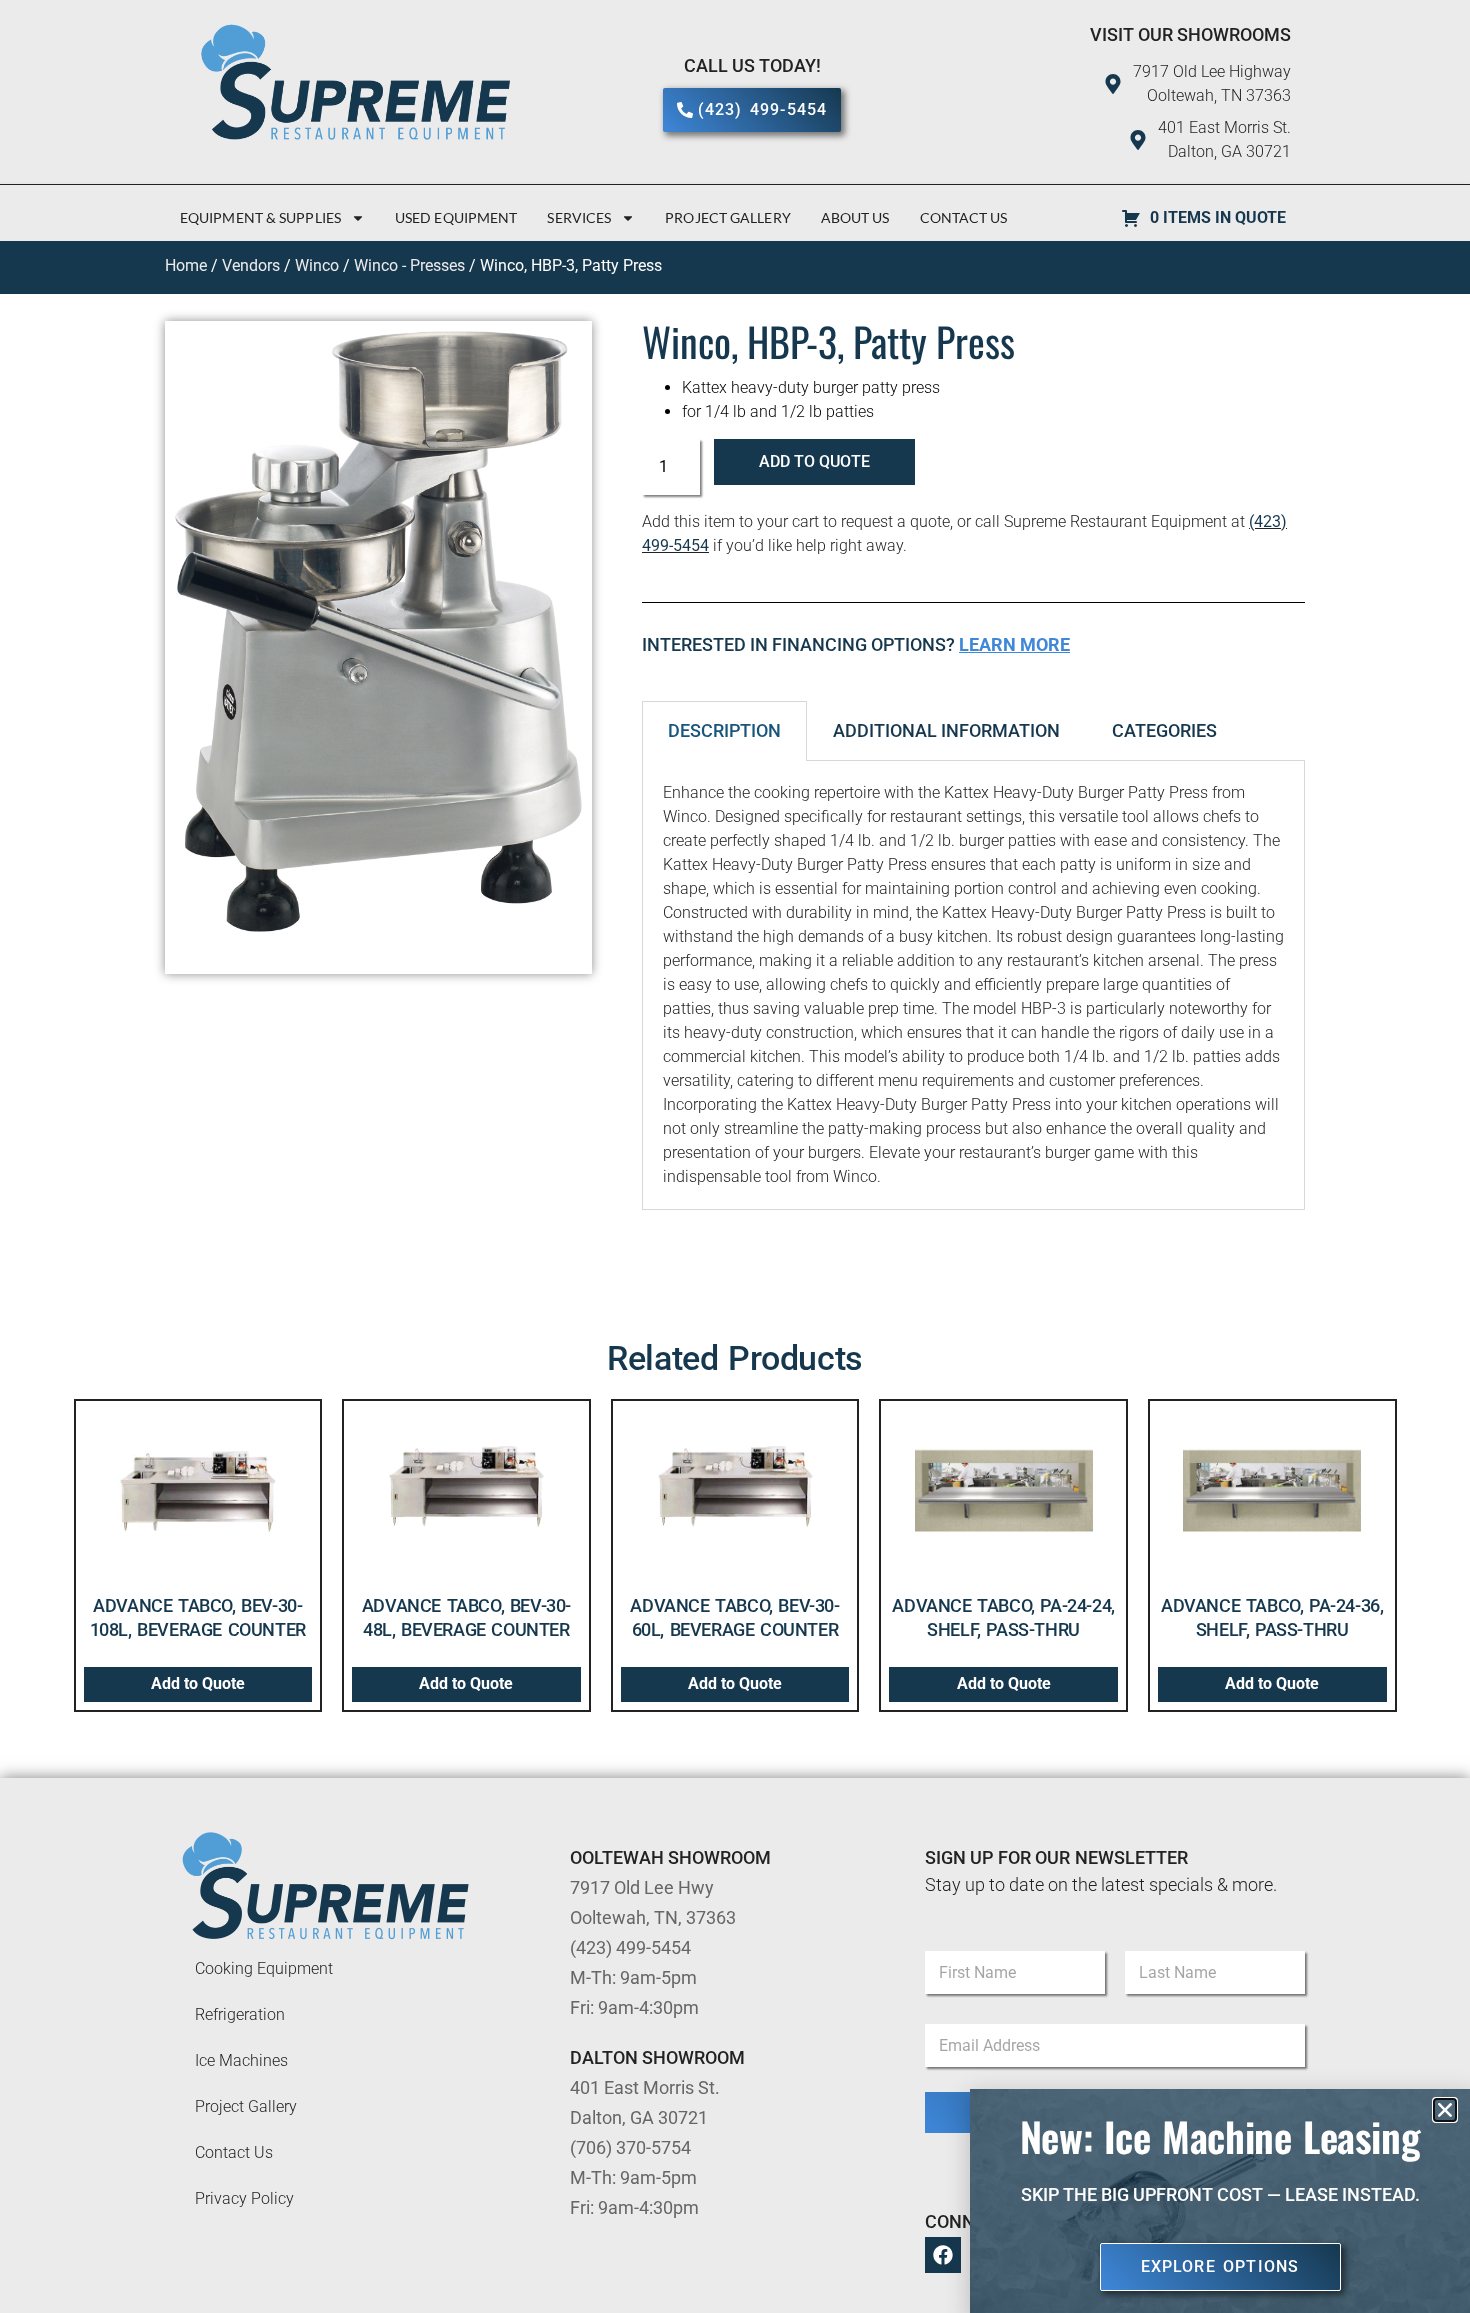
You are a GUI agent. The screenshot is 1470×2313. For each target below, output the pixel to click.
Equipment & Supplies (260, 217)
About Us (855, 217)
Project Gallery (728, 217)
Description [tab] (724, 730)
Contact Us (964, 217)
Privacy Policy (244, 2198)
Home (186, 265)
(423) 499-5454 (630, 1947)
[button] (1445, 2110)
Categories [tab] (1164, 730)
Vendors (251, 265)
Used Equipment (456, 217)
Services (579, 217)
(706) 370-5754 (630, 2147)
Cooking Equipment (264, 1968)
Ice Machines (241, 2060)
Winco (317, 265)
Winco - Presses (409, 265)
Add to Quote (814, 461)
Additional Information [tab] (946, 730)
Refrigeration (240, 2014)
